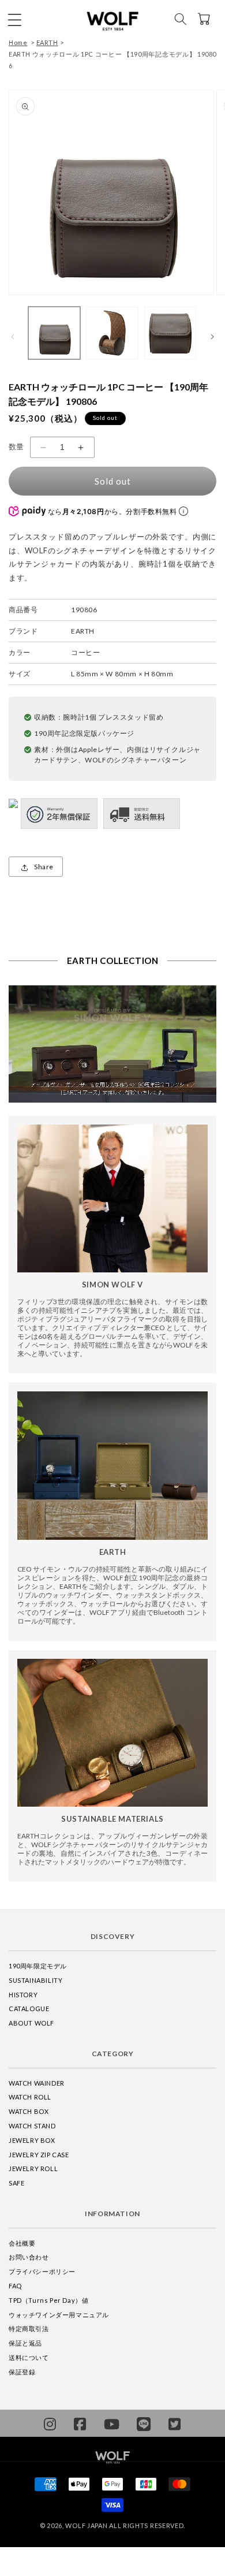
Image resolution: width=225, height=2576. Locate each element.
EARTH (47, 42)
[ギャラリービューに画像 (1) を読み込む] (54, 333)
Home (18, 42)
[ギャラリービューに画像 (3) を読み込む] (170, 333)
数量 (16, 446)
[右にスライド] (212, 336)
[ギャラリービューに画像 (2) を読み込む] (112, 333)
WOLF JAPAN (86, 2525)
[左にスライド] (13, 336)
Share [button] (44, 867)
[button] (14, 19)
